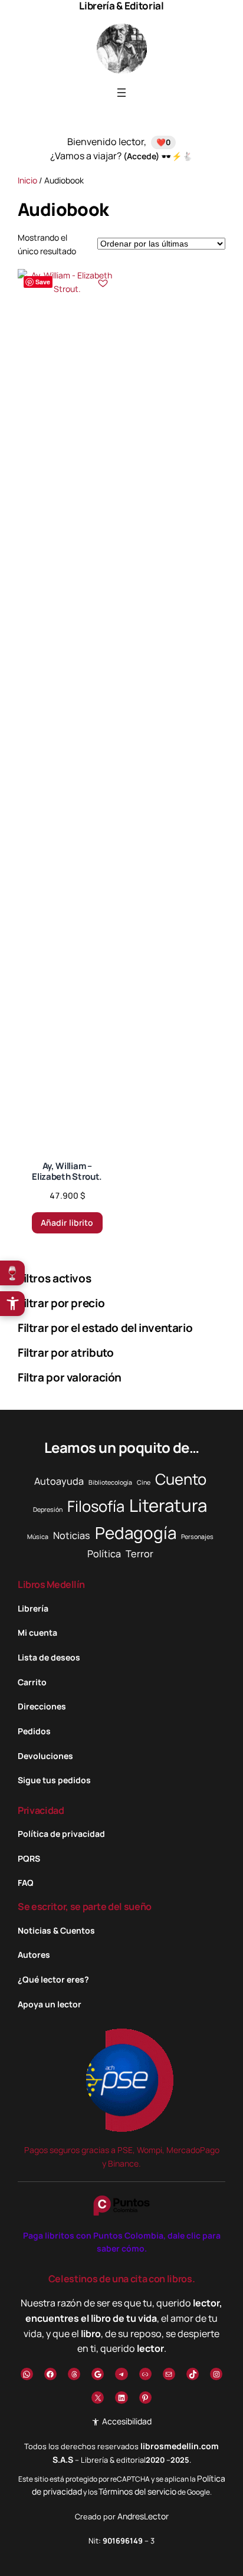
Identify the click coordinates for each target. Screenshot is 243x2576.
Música (38, 1537)
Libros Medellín (51, 1584)
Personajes (197, 1537)
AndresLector (143, 2516)
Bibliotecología (110, 1482)
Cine (144, 1482)
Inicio (27, 180)
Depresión (48, 1509)
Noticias (72, 1535)
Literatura (168, 1505)
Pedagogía (136, 1533)
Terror (139, 1554)
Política (104, 1554)
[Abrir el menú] (121, 93)
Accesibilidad (126, 2421)
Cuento (181, 1479)
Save (43, 282)
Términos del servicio (137, 2491)
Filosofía (96, 1506)
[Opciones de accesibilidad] (12, 1304)
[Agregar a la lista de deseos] (103, 283)
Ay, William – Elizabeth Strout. (67, 1171)
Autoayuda (59, 1481)
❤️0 (163, 142)
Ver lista (125, 2557)
